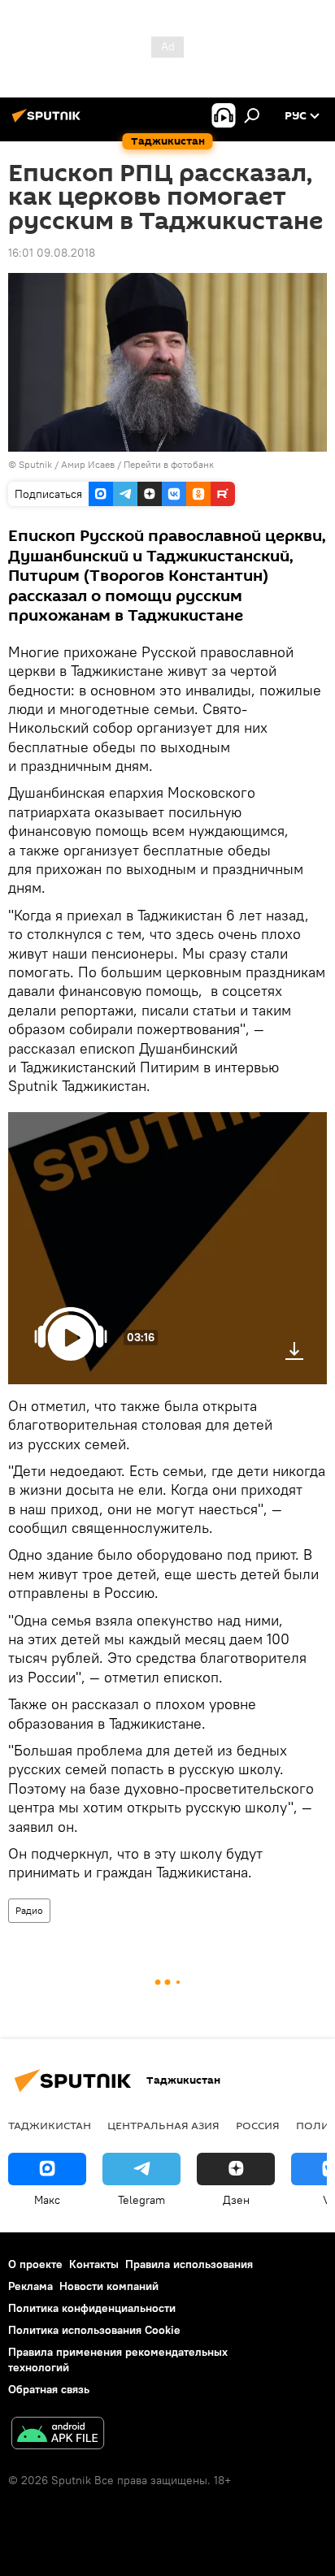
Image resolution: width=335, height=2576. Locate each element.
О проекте (35, 2264)
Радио (29, 1910)
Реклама (30, 2286)
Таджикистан (50, 2125)
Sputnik (37, 464)
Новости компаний (109, 2286)
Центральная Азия (163, 2125)
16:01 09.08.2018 (52, 253)
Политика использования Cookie (94, 2330)
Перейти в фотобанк (169, 464)
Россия (258, 2125)
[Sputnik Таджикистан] (49, 122)
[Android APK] (58, 2435)
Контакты (94, 2264)
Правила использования (189, 2264)
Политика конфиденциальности (92, 2308)
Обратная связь (49, 2389)
